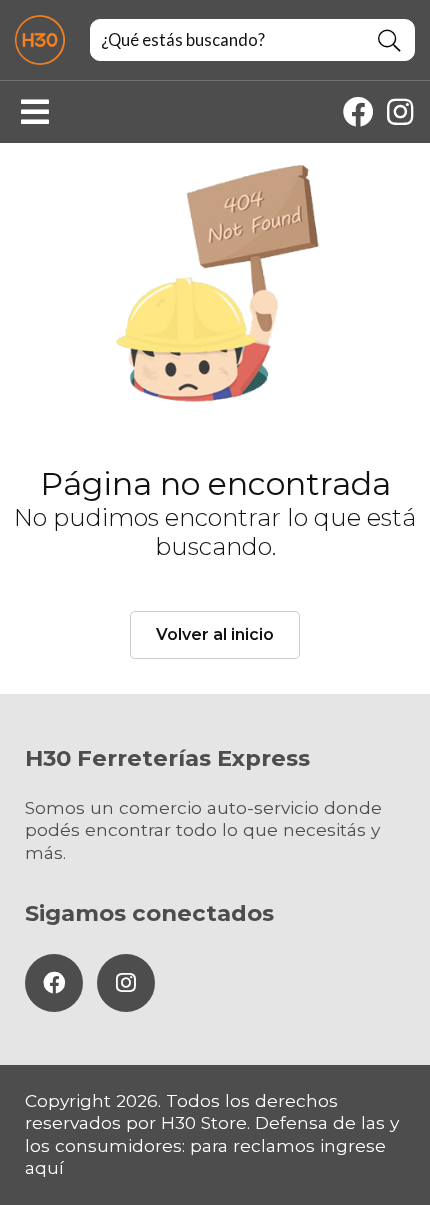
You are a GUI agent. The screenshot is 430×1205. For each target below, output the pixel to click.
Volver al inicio (215, 634)
